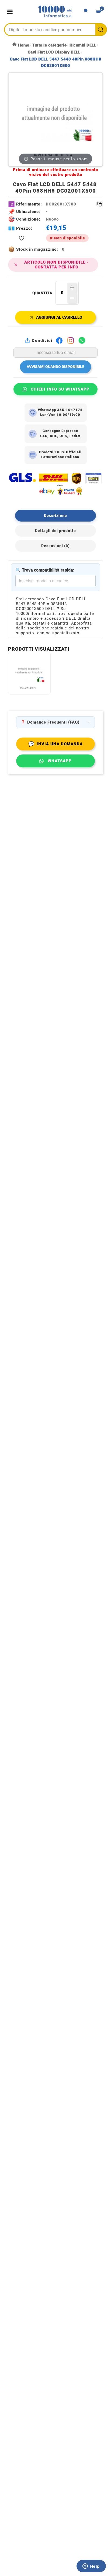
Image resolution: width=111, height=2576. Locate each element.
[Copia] (100, 204)
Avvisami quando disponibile (55, 367)
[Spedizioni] (55, 484)
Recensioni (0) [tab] (55, 546)
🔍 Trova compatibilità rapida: (45, 570)
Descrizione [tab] (55, 516)
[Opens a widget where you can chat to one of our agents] (91, 2567)
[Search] (101, 30)
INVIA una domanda (55, 744)
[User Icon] (86, 12)
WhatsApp (60, 761)
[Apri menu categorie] (11, 12)
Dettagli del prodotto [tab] (55, 531)
